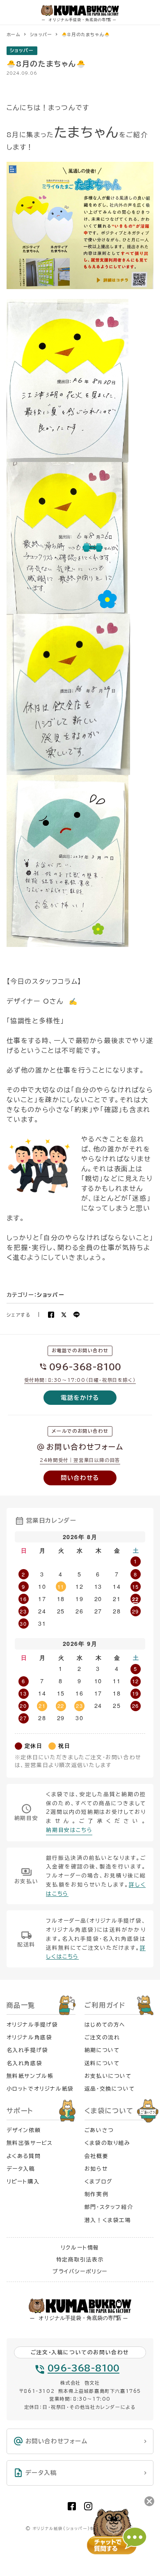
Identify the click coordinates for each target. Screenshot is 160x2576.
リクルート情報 (80, 2248)
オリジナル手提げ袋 (32, 2025)
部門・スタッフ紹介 (109, 2207)
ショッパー (22, 50)
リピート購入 (23, 2182)
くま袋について (109, 2111)
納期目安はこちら (69, 1830)
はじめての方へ (105, 2025)
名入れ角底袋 (25, 2063)
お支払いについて (108, 2076)
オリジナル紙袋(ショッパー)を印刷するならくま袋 (83, 2529)
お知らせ (96, 2169)
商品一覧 (21, 2005)
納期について (102, 2050)
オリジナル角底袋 (30, 2037)
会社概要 (96, 2156)
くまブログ (98, 2182)
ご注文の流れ (102, 2037)
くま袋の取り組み (107, 2143)
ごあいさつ (99, 2130)
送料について (102, 2063)
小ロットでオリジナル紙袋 (40, 2089)
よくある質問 (24, 2156)
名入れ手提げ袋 (27, 2050)
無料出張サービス (30, 2143)
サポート (20, 2111)
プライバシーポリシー (80, 2272)
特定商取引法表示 (80, 2260)
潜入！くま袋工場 (108, 2220)
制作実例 (96, 2194)
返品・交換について (110, 2089)
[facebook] (72, 2506)
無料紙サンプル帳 (30, 2076)
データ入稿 (21, 2169)
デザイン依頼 (24, 2130)
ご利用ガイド (105, 2005)
